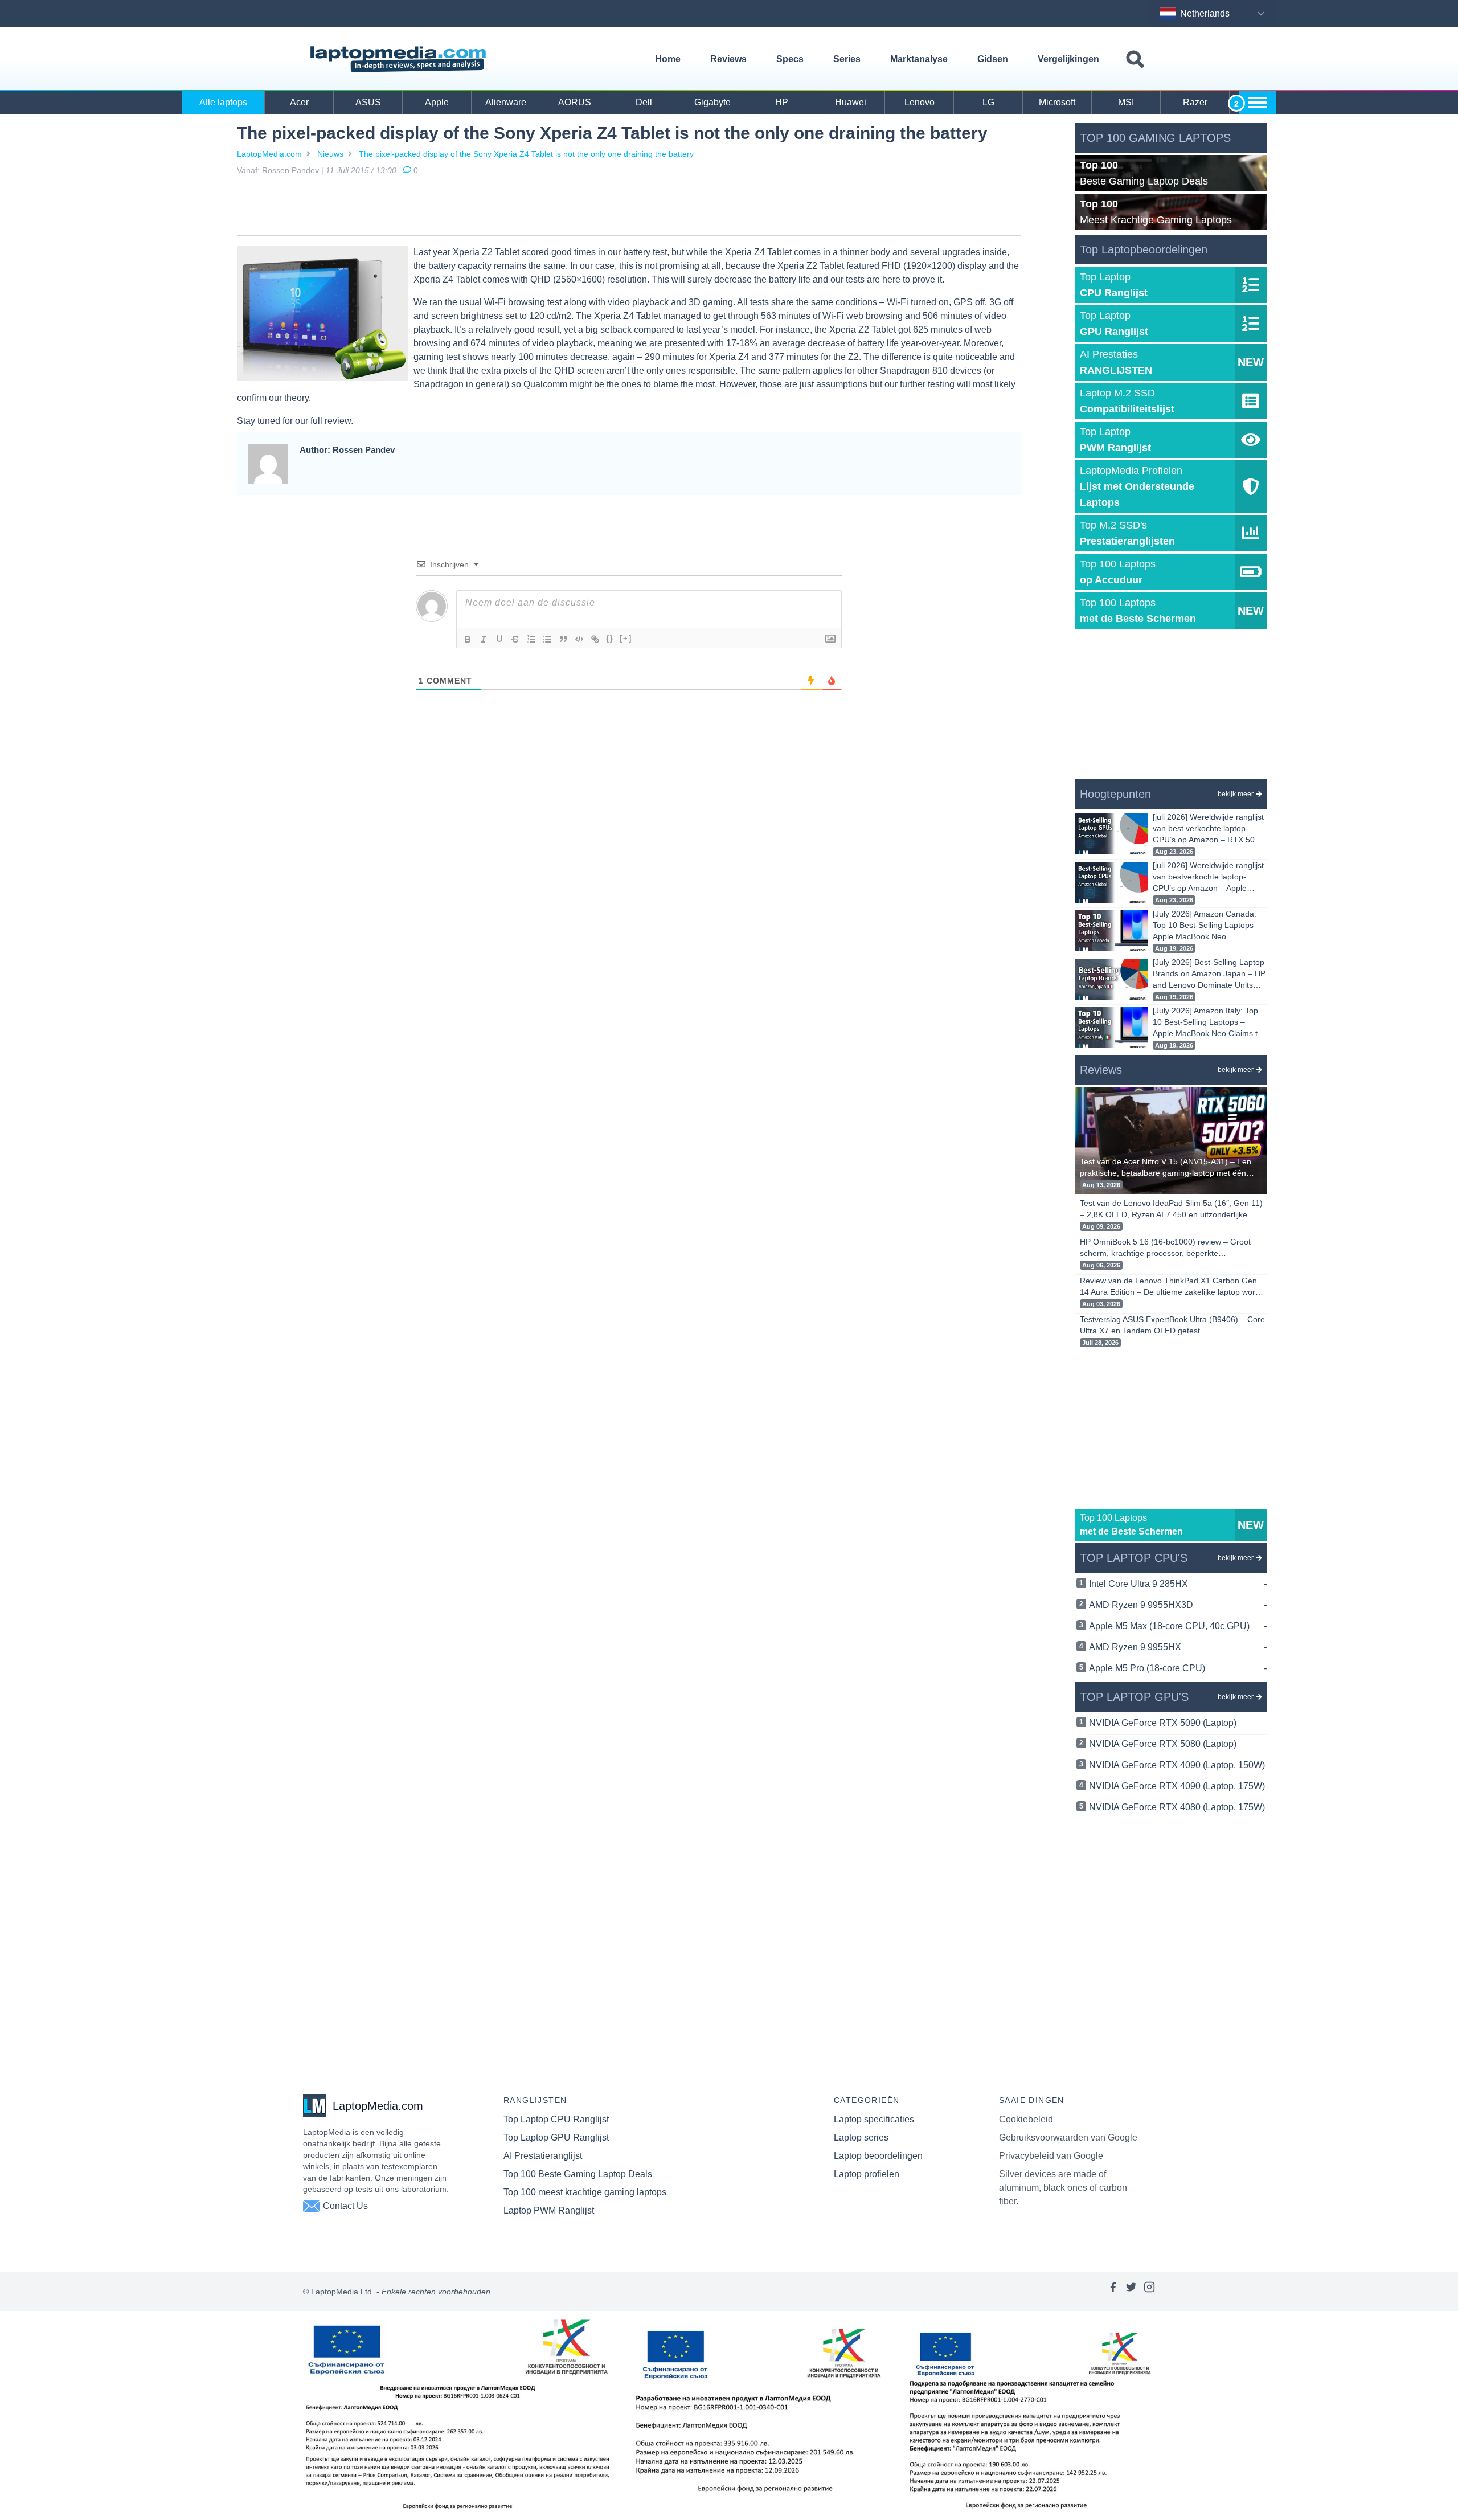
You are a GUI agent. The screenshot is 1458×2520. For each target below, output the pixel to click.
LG (988, 102)
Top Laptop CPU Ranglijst (556, 2119)
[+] (626, 638)
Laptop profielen (867, 2174)
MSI (1126, 102)
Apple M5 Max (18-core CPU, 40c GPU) (1178, 1626)
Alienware (506, 102)
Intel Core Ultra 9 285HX (1178, 1584)
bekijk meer (1236, 794)
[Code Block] (579, 639)
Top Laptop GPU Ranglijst (556, 2137)
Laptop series (861, 2137)
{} (610, 638)
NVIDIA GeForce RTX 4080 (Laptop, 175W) (1177, 1807)
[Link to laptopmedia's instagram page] (1149, 2292)
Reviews (728, 59)
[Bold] (468, 639)
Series (847, 59)
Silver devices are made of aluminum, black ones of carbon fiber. (1063, 2188)
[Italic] (484, 639)
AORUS (575, 102)
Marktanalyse (919, 59)
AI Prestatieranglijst (543, 2156)
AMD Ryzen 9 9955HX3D (1178, 1605)
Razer (1195, 102)
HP (782, 102)
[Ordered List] (531, 639)
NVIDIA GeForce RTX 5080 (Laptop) (1163, 1744)
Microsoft (1057, 102)
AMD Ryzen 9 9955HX (1178, 1647)
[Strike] (515, 639)
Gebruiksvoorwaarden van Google (1068, 2137)
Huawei (851, 102)
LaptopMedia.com (269, 154)
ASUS (368, 102)
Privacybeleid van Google (1051, 2156)
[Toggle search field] (1135, 60)
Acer (299, 102)
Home (668, 59)
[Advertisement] (629, 208)
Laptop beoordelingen (878, 2156)
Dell (644, 102)
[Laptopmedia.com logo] (400, 59)
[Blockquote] (563, 639)
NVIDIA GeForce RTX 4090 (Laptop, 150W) (1177, 1765)
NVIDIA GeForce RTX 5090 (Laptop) (1163, 1723)
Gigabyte (712, 102)
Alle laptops (223, 102)
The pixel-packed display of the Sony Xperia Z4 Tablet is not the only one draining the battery (526, 154)
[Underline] (499, 639)
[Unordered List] (547, 639)
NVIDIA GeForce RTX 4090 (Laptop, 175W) (1177, 1786)
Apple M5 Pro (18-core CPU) (1178, 1668)
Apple (437, 102)
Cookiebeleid (1026, 2119)
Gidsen (993, 59)
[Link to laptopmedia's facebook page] (1113, 2292)
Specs (790, 59)
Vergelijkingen (1068, 59)
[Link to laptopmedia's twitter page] (1131, 2292)
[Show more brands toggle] (1258, 103)
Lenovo (920, 102)
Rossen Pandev (290, 170)
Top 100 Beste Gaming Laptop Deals (578, 2174)
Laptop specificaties (874, 2119)
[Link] (595, 639)
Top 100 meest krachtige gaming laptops (585, 2192)
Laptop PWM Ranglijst (549, 2210)
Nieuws (330, 154)
